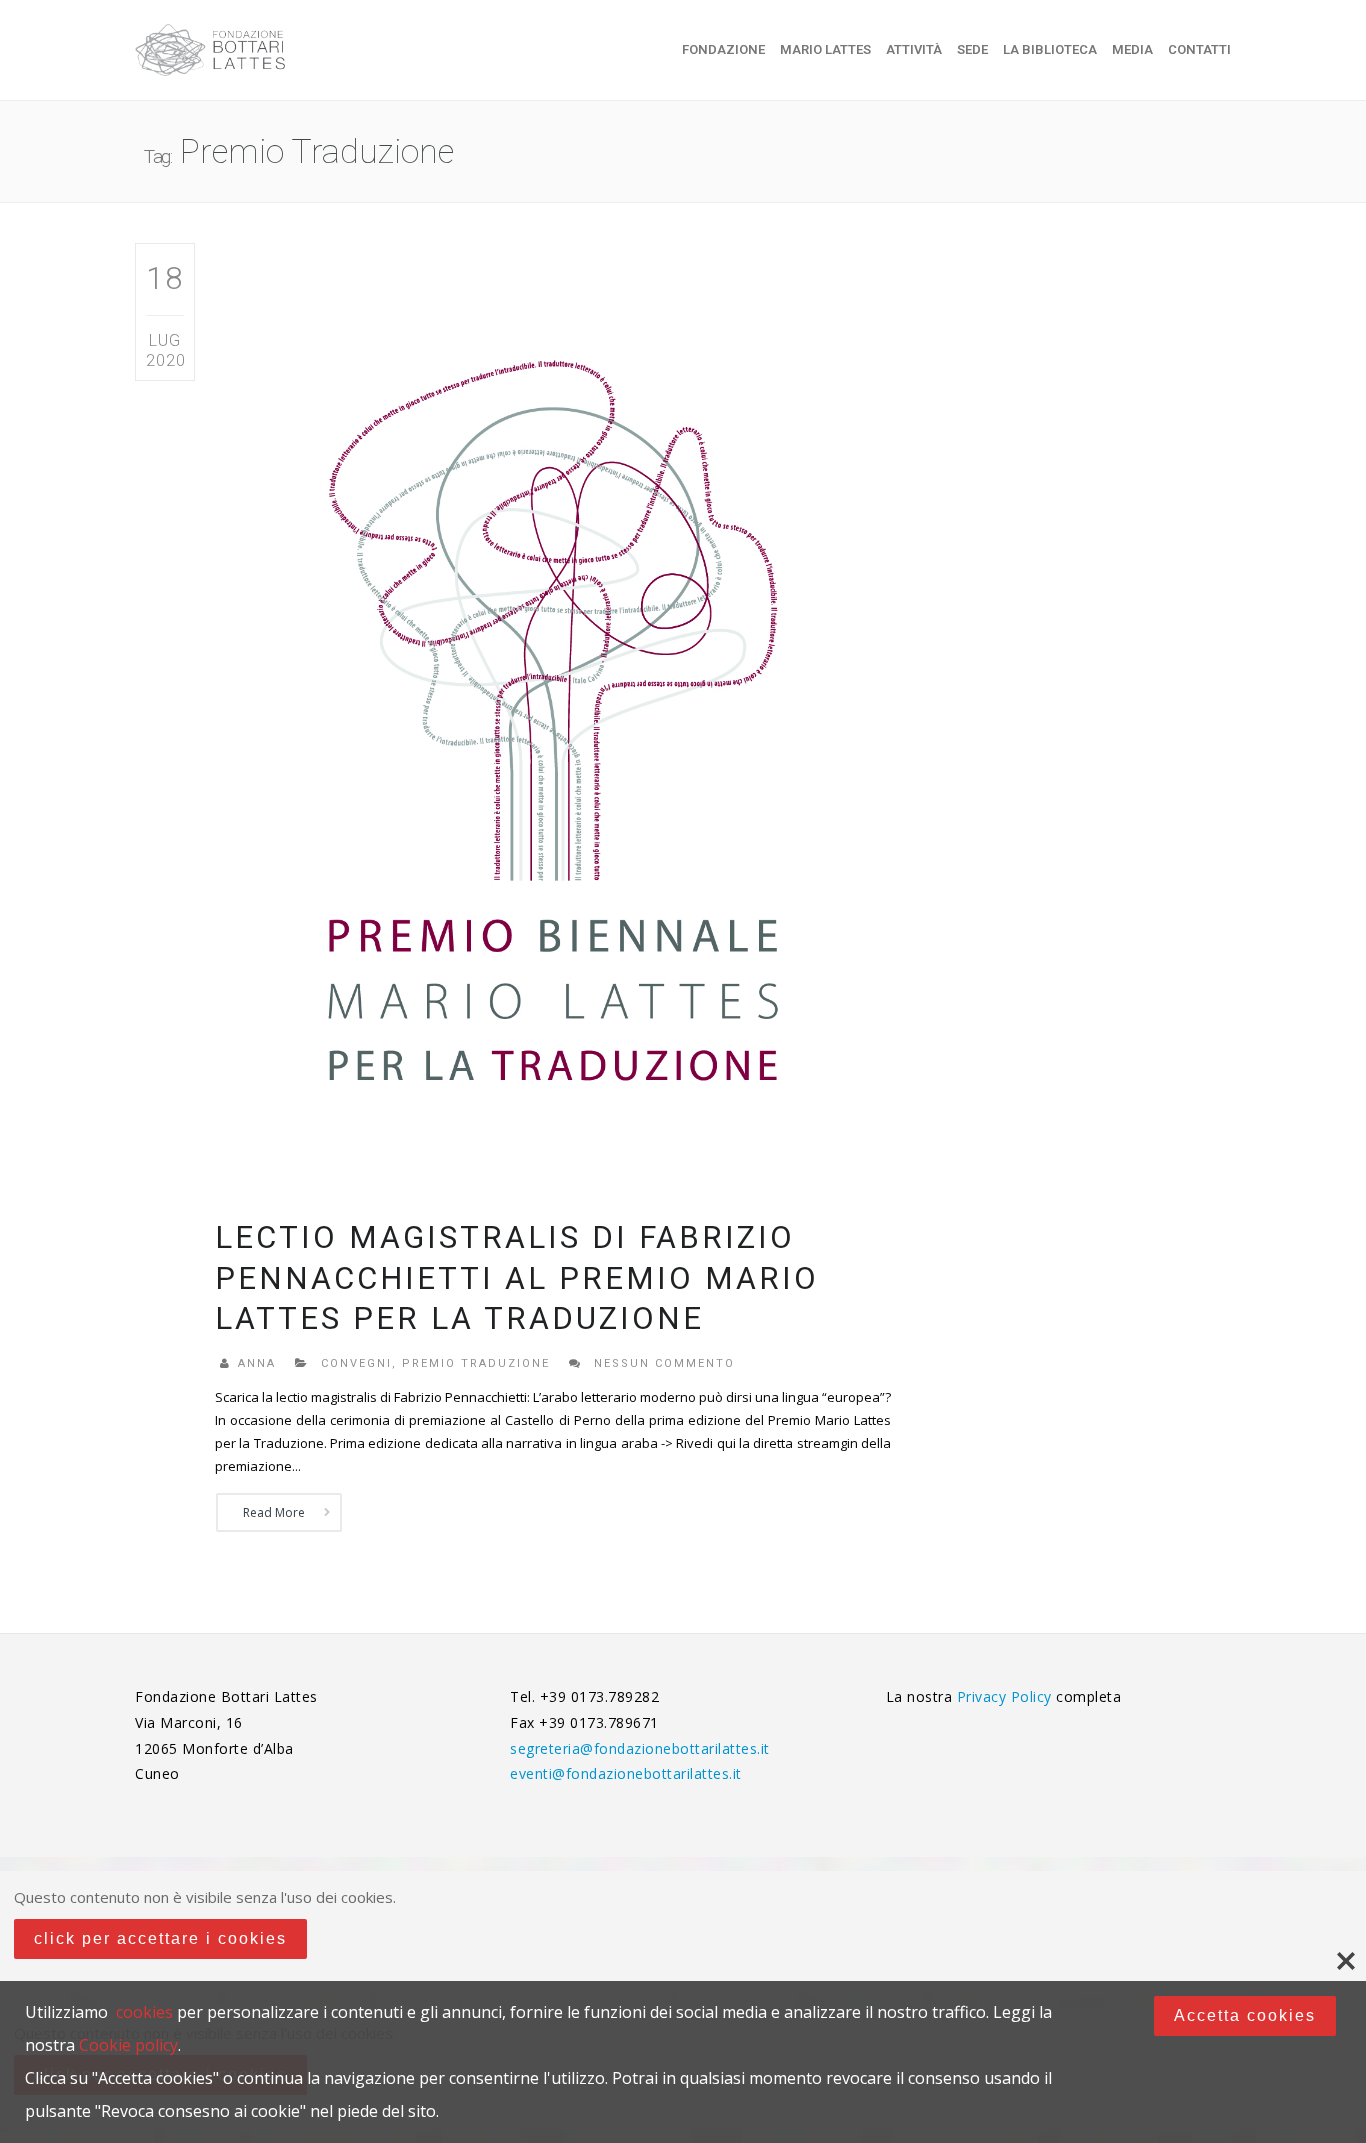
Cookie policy (128, 2045)
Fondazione (723, 49)
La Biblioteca (1050, 49)
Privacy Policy (1007, 1696)
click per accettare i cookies (160, 1938)
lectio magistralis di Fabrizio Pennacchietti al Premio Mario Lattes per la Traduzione (517, 1278)
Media (1132, 49)
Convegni (356, 1363)
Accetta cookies (1245, 2015)
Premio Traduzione (476, 1363)
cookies (144, 2012)
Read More (274, 1512)
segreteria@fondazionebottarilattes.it (640, 1748)
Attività (914, 49)
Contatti (1199, 49)
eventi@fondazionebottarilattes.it (626, 1773)
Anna (257, 1363)
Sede (972, 49)
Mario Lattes (825, 49)
